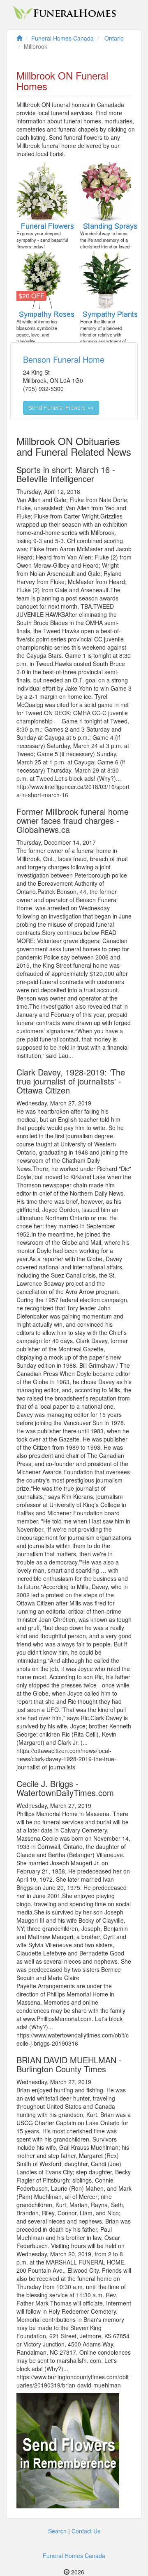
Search (57, 2531)
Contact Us (86, 2531)
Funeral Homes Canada (74, 2556)
